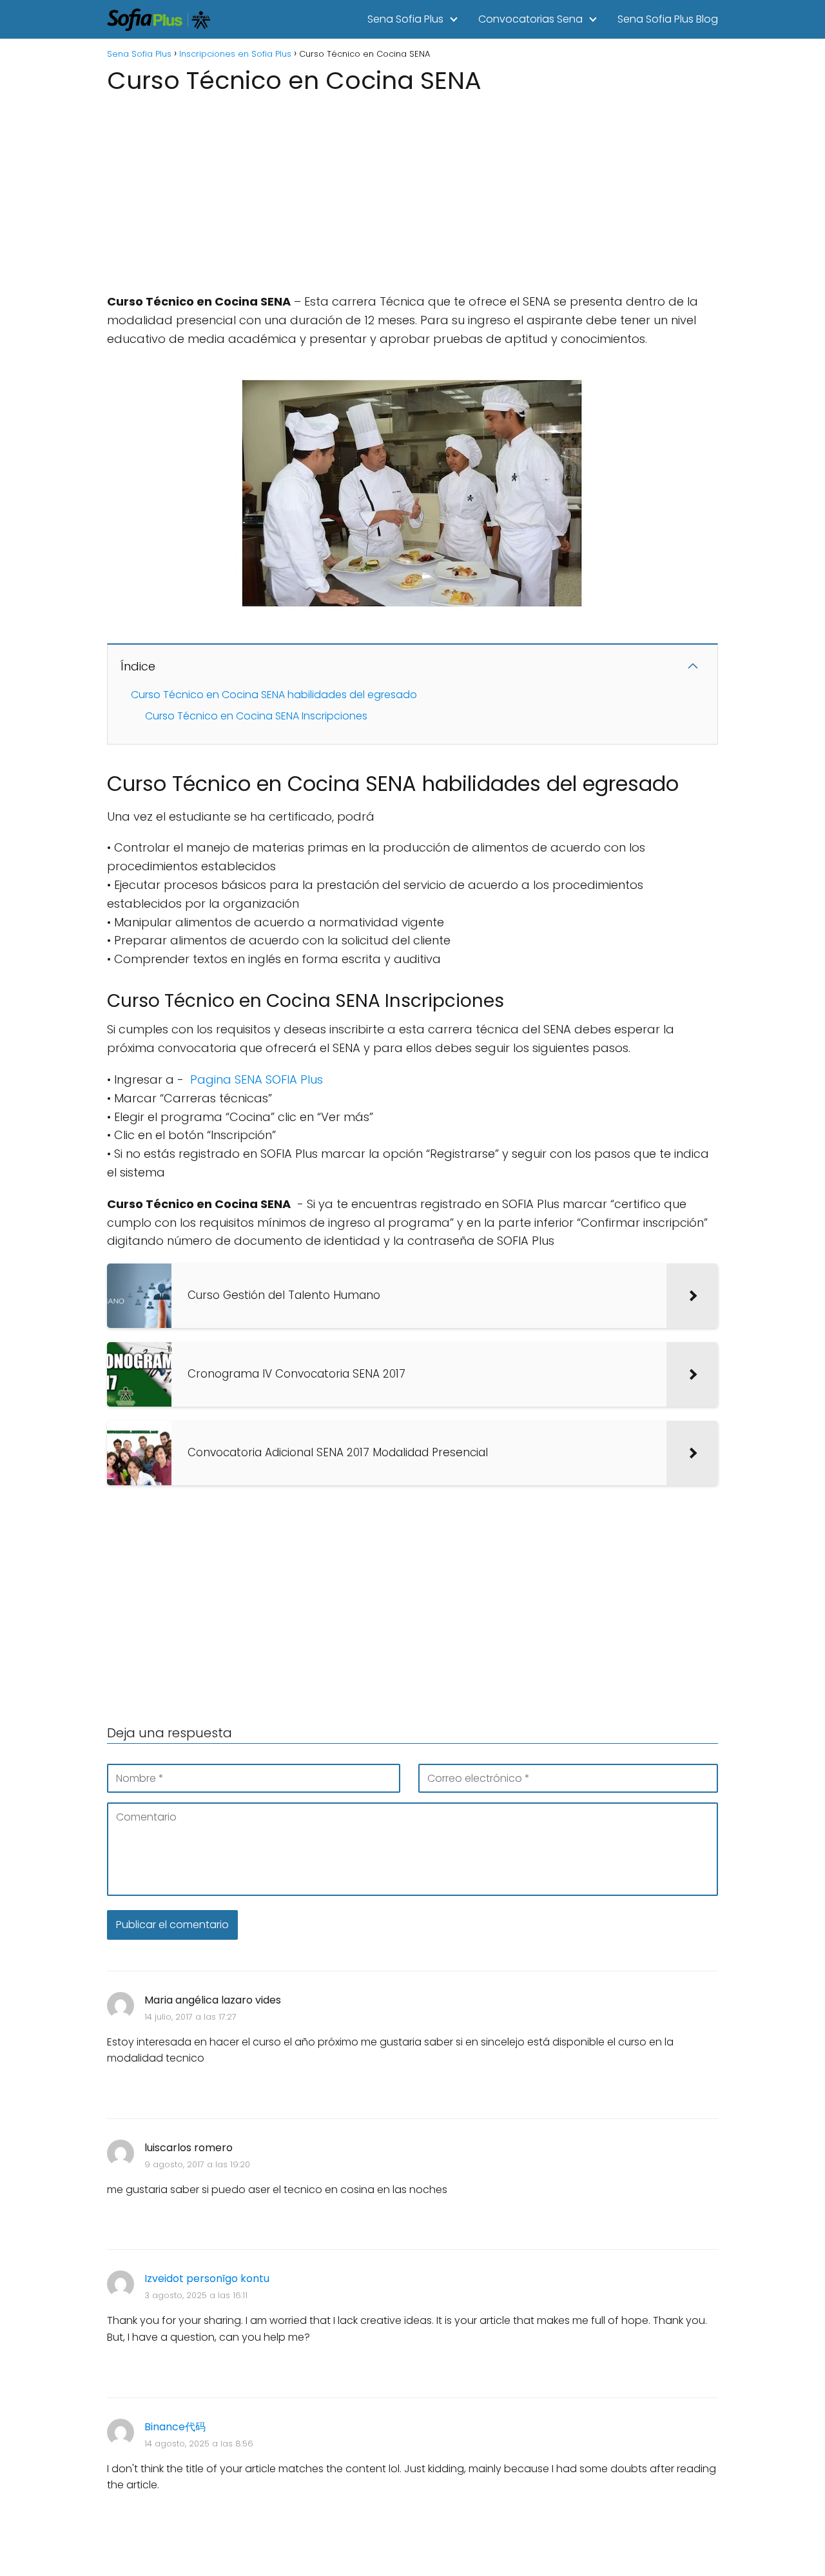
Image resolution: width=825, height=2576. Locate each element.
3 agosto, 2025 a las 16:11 (196, 2295)
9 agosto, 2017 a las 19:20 (197, 2164)
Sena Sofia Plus (405, 19)
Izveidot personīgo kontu (207, 2278)
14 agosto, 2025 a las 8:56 (199, 2444)
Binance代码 (175, 2427)
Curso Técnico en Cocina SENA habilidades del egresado (274, 695)
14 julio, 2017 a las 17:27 (190, 2017)
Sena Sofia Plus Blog (668, 19)
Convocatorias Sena (530, 19)
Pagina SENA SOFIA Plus (257, 1079)
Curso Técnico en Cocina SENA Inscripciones (256, 716)
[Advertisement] (412, 190)
